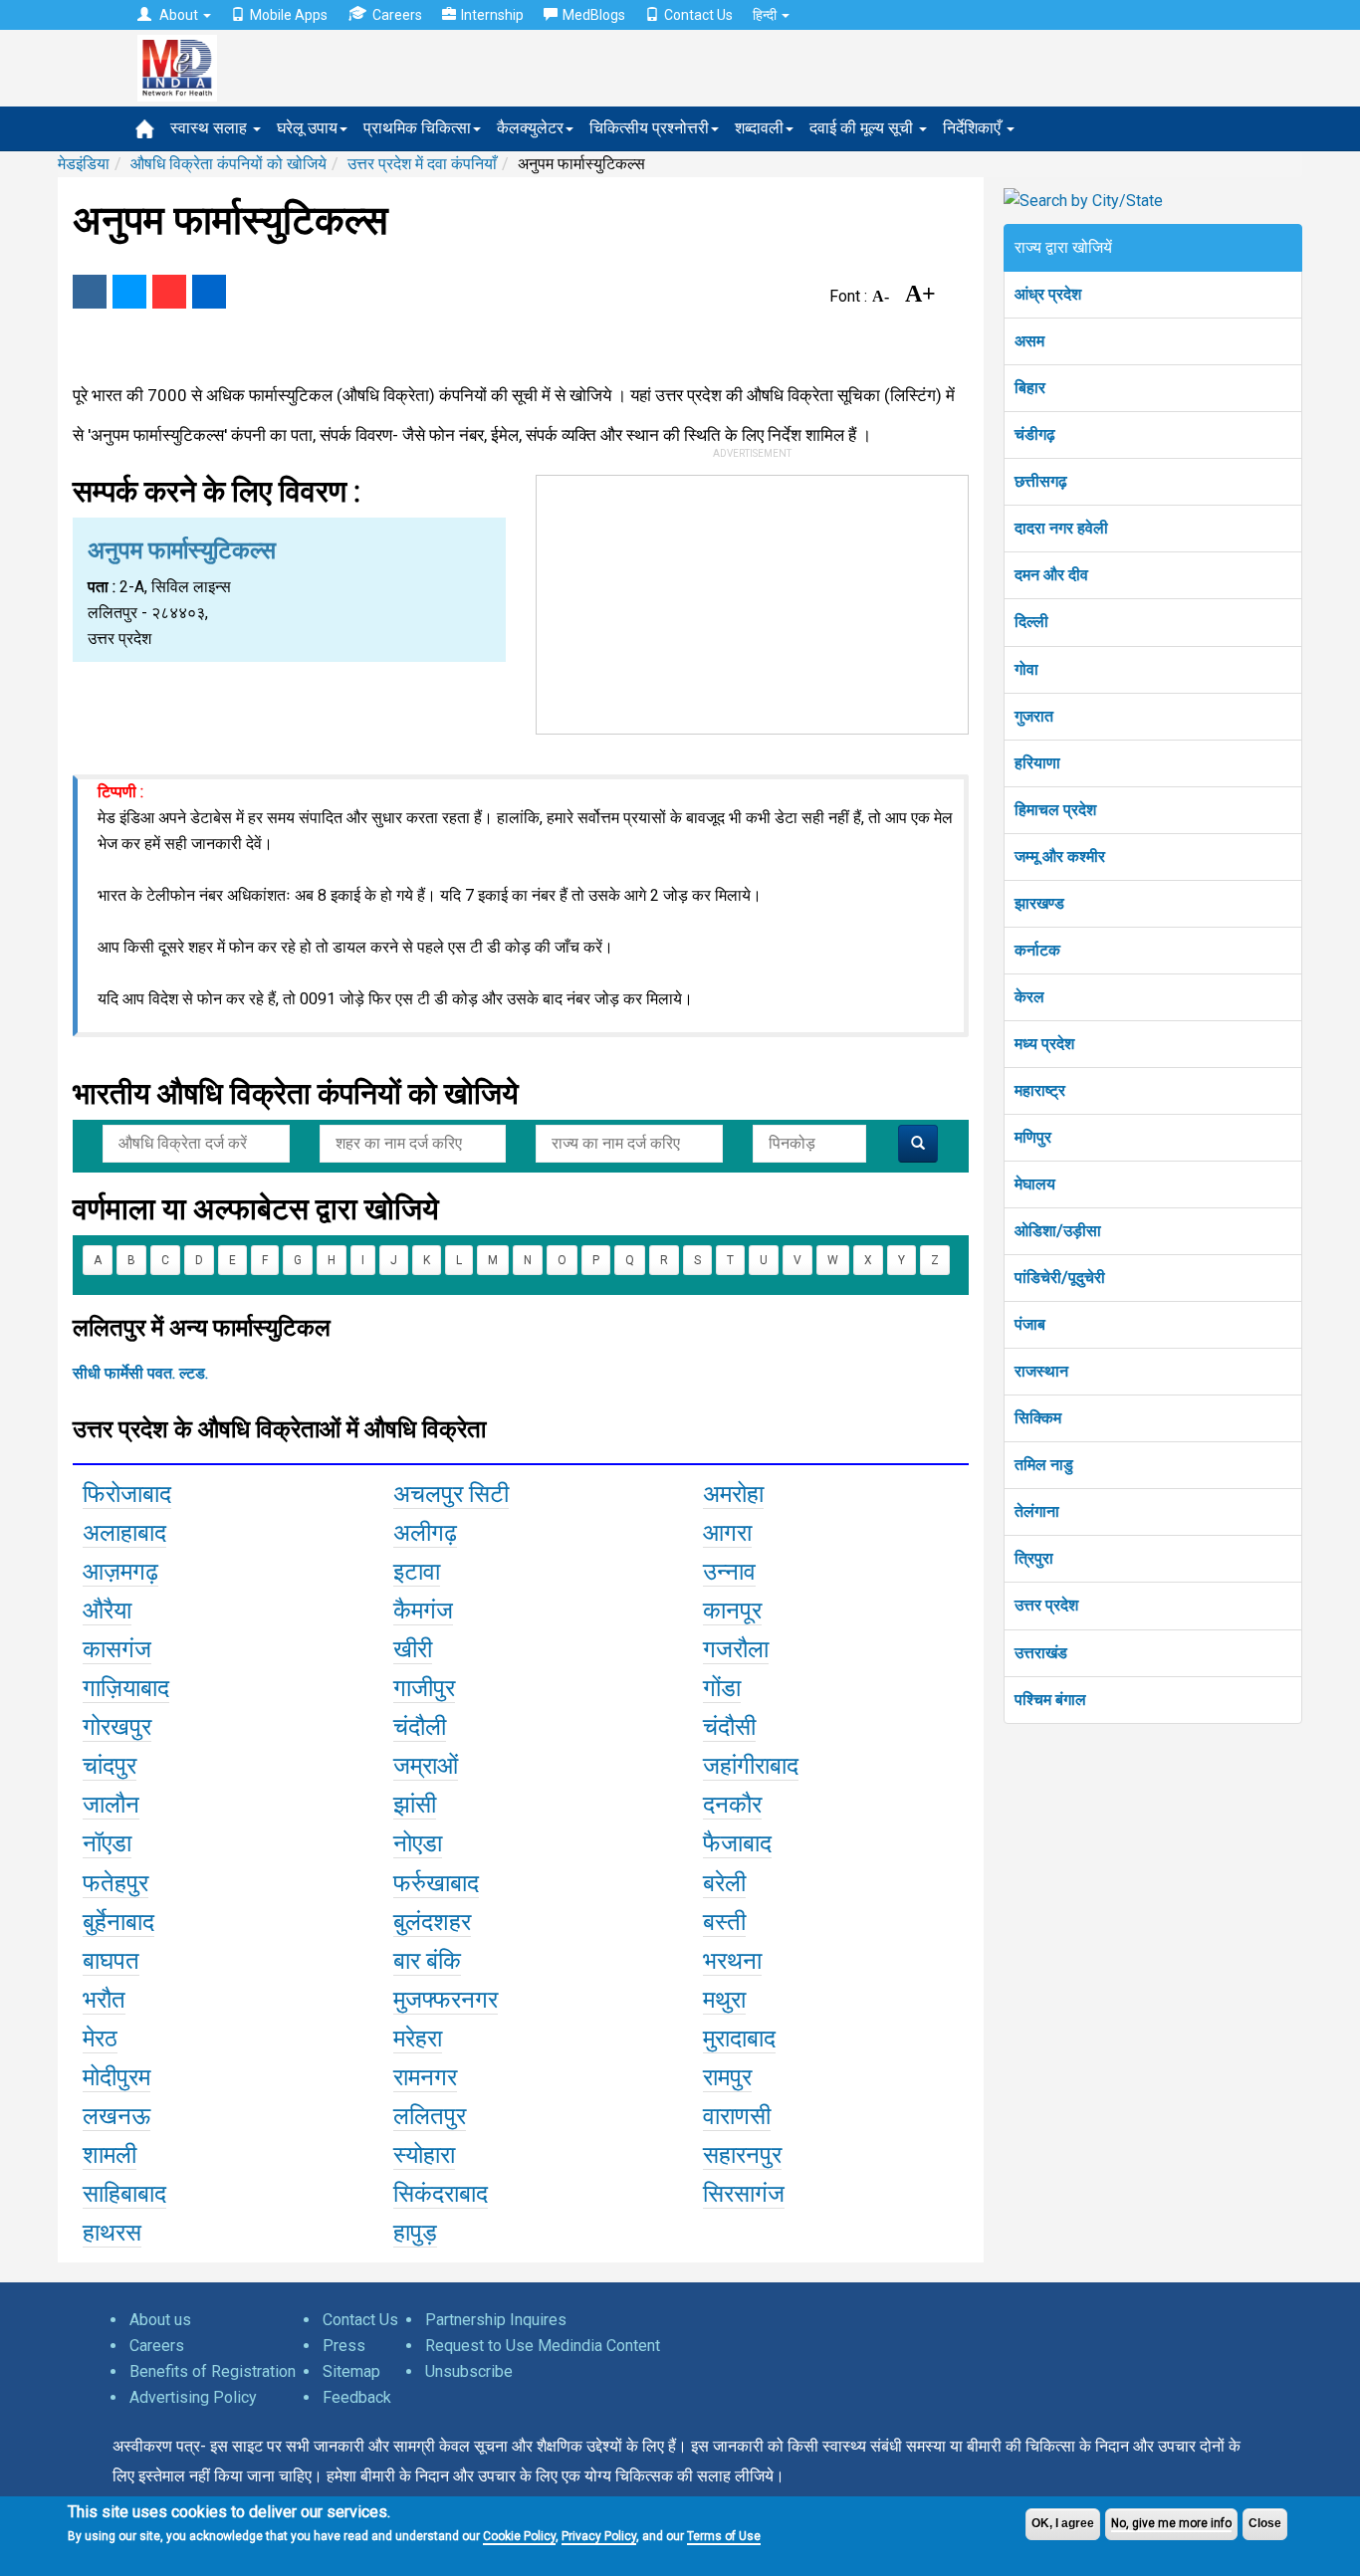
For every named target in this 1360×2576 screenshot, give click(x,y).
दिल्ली (1031, 622)
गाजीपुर (424, 1688)
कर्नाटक (1037, 950)
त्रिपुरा (1034, 1558)
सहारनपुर (742, 2155)
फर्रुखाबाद (436, 1883)
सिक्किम (1038, 1418)
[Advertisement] (753, 600)
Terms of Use (724, 2536)
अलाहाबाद (124, 1533)
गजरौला (736, 1649)
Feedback (357, 2397)
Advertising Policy (193, 2397)
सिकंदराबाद (441, 2194)
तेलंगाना (1037, 1511)
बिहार (1030, 388)
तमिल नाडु (1044, 1465)
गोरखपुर (117, 1727)
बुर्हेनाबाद (118, 1922)
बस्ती (724, 1922)
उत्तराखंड (1041, 1653)
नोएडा (418, 1843)
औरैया (107, 1610)
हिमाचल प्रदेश (1055, 810)
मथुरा (724, 2000)
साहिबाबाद (124, 2194)
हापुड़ (415, 2233)
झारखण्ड (1039, 903)
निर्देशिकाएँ (974, 128)
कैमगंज (423, 1610)
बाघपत (111, 1961)
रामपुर (727, 2077)
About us (160, 2320)
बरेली (724, 1883)
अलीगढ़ (425, 1533)
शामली (110, 2155)
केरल (1029, 997)
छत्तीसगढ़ (1041, 481)
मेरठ (100, 2039)
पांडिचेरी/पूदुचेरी (1060, 1278)
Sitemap (351, 2371)
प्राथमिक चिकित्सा (417, 128)
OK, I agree (1063, 2523)
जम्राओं (426, 1766)
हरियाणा (1037, 763)
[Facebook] (90, 292)
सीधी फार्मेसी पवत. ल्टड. (140, 1373)
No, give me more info (1171, 2523)
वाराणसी (737, 2116)
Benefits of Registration (213, 2371)
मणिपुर (1033, 1137)
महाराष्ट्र (1040, 1090)
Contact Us (698, 15)
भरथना (732, 1961)
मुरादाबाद (739, 2039)
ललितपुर (430, 2116)
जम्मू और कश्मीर (1060, 857)
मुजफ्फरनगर (446, 2000)
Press (344, 2346)
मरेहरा (418, 2039)
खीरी (413, 1649)
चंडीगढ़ (1035, 434)
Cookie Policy (519, 2536)
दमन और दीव (1051, 575)
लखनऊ (116, 2116)
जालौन (111, 1805)
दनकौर (732, 1805)
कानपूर (732, 1610)
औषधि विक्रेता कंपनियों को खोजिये (228, 164)
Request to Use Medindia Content (543, 2346)
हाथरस (112, 2233)
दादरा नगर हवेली (1061, 528)
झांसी (415, 1805)
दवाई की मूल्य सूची (863, 128)
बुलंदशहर (432, 1922)
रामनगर (425, 2077)
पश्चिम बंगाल (1050, 1700)
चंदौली (420, 1727)
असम (1029, 341)
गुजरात (1034, 716)
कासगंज (117, 1649)
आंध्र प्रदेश (1048, 294)
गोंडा (722, 1688)
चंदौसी (729, 1727)
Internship (492, 15)
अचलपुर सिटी (451, 1494)
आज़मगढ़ (120, 1572)
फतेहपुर (115, 1883)
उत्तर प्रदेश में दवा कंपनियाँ (422, 164)
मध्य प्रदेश (1044, 1044)
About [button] (179, 15)
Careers (397, 15)
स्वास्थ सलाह (211, 128)
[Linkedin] (209, 292)
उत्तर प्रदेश (1046, 1605)
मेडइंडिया (84, 164)
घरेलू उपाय (307, 128)
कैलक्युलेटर (530, 128)
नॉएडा (107, 1843)
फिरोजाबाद (127, 1494)
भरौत (104, 2000)
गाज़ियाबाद (126, 1688)
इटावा (417, 1572)
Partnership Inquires (496, 2320)
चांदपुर (110, 1766)
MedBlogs (594, 15)
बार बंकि (427, 1961)
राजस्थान (1041, 1371)
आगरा (727, 1533)
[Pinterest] (169, 292)
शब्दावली (759, 128)
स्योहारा (424, 2155)
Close (1265, 2523)
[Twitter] (129, 292)
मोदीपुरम (116, 2077)
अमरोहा (733, 1494)
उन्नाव (729, 1572)
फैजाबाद (737, 1843)
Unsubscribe (469, 2371)
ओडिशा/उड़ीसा (1058, 1231)
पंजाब (1030, 1324)
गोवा (1026, 669)
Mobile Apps (289, 15)
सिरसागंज (744, 2194)
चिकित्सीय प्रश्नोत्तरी (649, 128)
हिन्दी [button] (766, 15)
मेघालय (1035, 1184)
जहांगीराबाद (751, 1766)
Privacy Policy (599, 2536)
